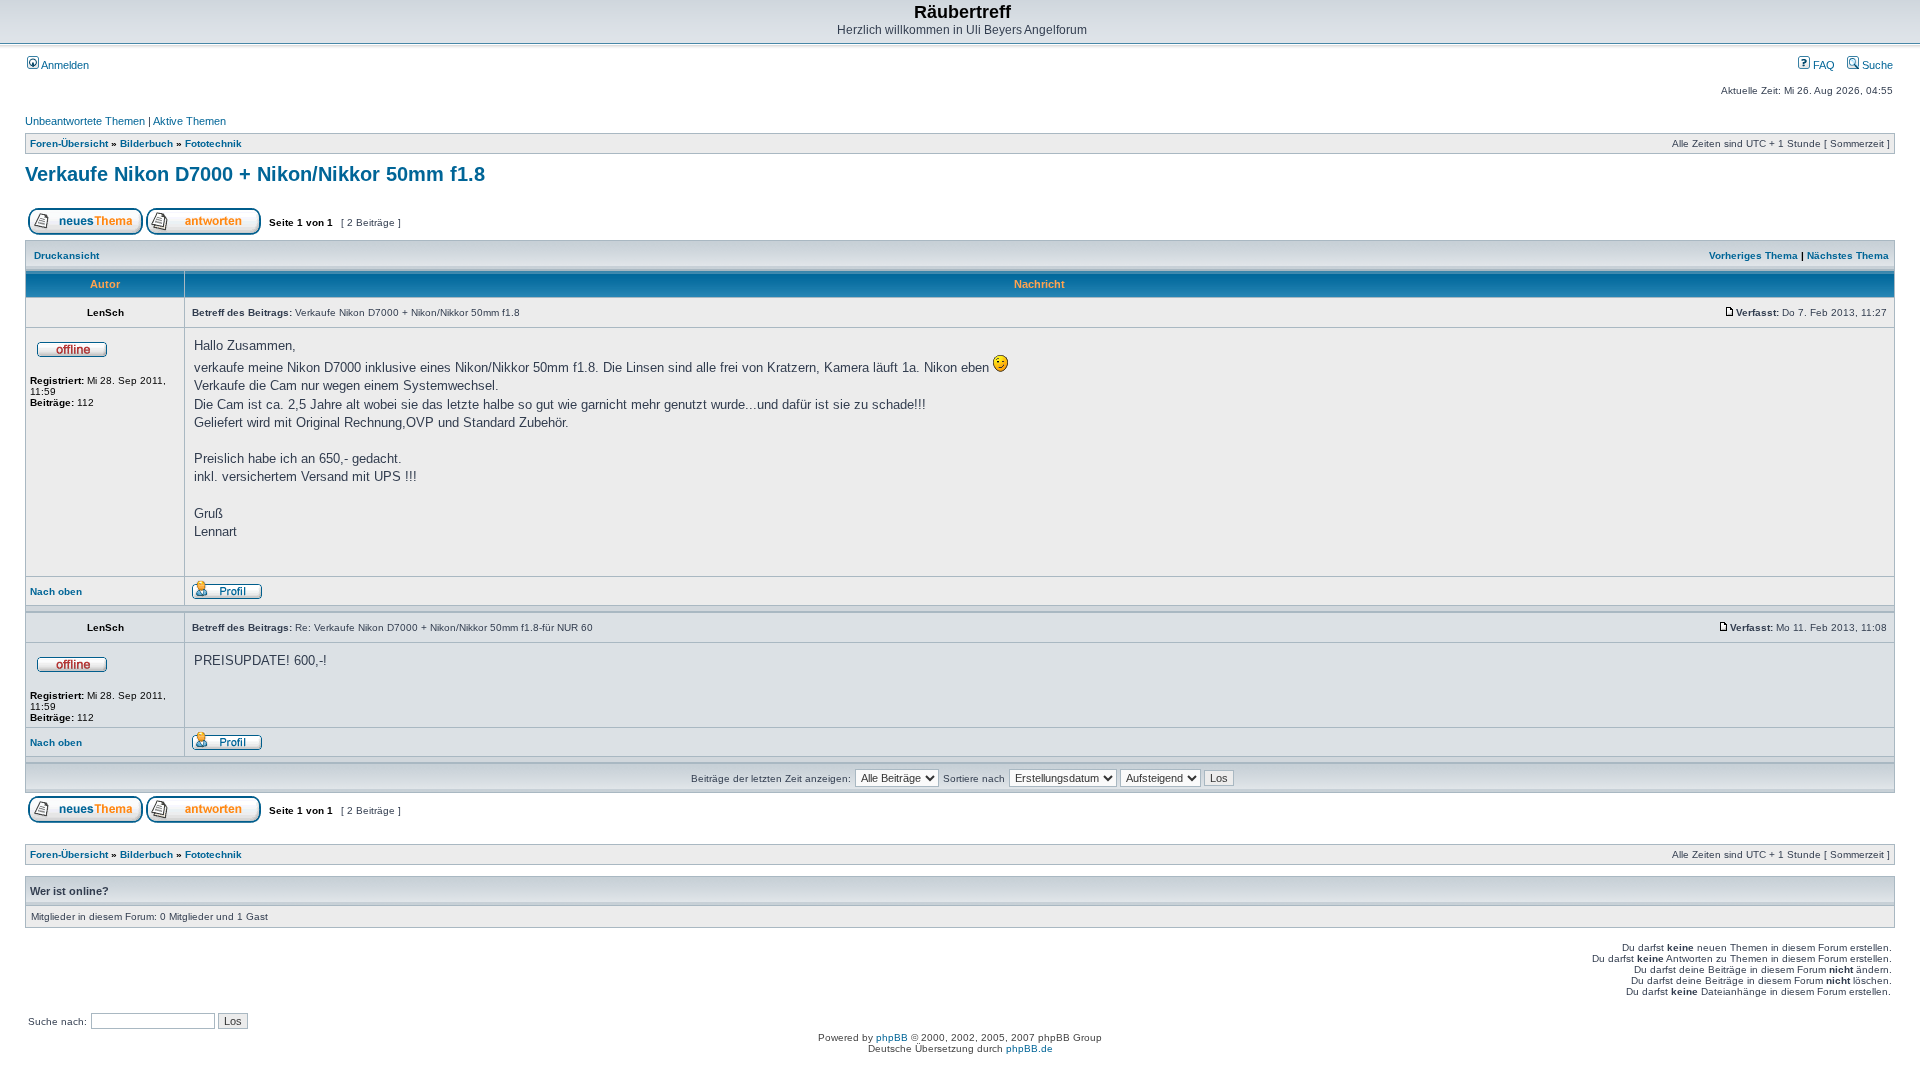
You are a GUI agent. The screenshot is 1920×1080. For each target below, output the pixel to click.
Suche (1876, 65)
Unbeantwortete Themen (85, 121)
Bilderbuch (146, 143)
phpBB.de (1029, 1048)
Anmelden (64, 65)
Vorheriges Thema (1753, 255)
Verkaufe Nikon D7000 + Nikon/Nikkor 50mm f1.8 (255, 174)
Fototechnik (213, 143)
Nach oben (56, 591)
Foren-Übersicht (69, 143)
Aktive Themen (189, 121)
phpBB (892, 1037)
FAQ (1822, 65)
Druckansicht (66, 255)
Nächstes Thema (1848, 255)
